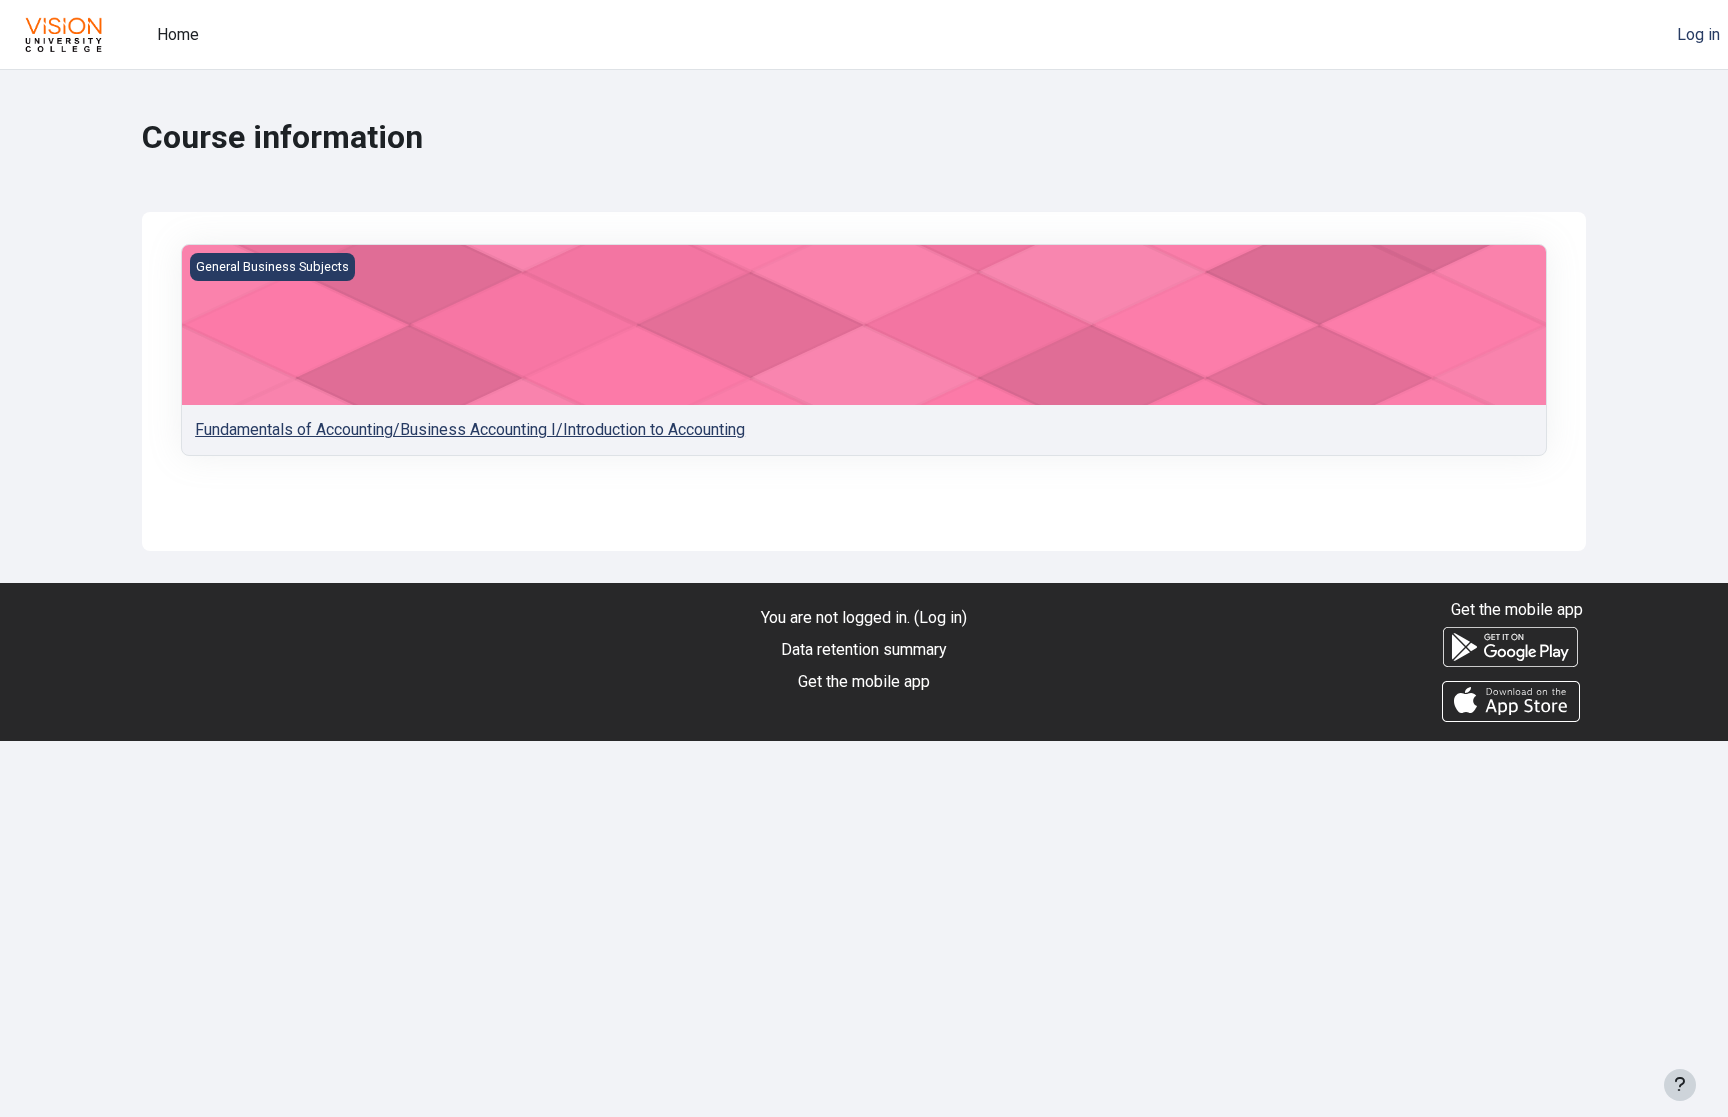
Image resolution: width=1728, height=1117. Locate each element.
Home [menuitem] (178, 34)
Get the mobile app (864, 681)
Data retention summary (864, 649)
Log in (1698, 34)
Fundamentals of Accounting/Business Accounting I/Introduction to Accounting (470, 429)
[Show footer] (1680, 1085)
